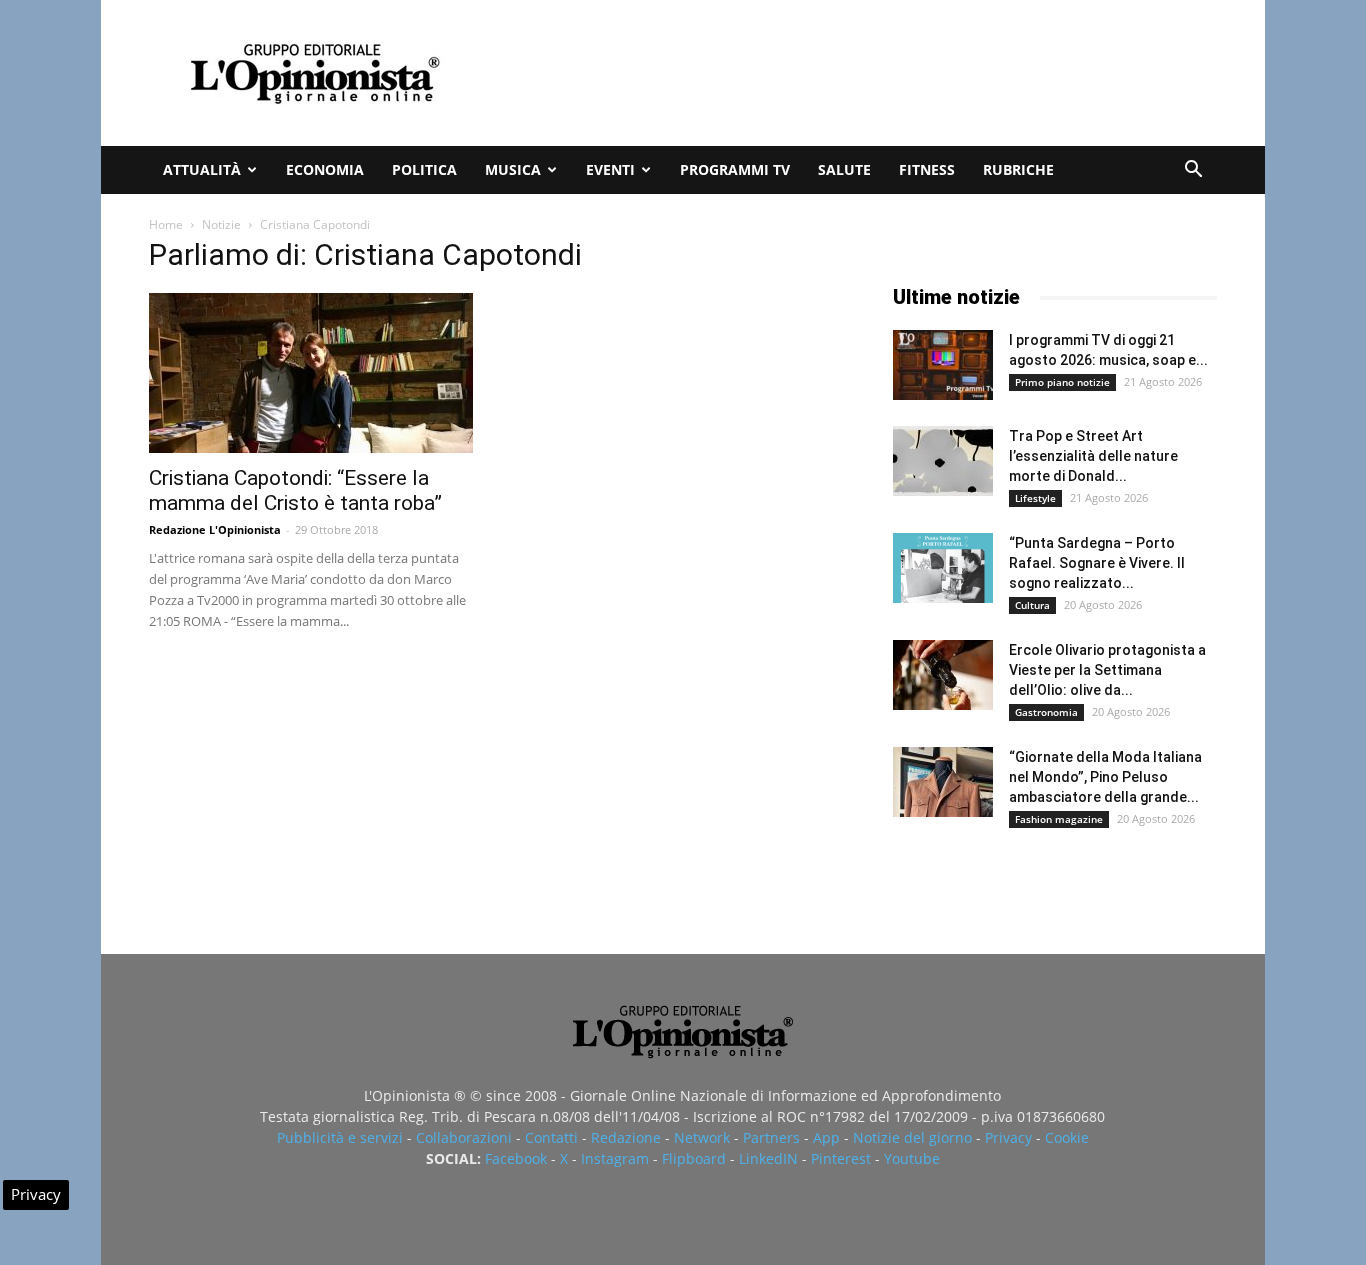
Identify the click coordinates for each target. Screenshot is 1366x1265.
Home (166, 224)
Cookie (1067, 1137)
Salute (844, 169)
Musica (513, 169)
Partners (771, 1137)
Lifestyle (1035, 498)
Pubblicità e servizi (340, 1137)
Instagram (615, 1158)
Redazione (626, 1137)
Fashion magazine (1059, 819)
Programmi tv (735, 169)
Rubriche (1018, 169)
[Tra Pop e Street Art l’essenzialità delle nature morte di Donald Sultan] (943, 461)
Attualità (202, 169)
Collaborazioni (464, 1137)
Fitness (927, 169)
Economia (325, 169)
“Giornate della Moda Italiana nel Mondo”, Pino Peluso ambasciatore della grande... (1105, 777)
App (826, 1137)
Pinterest (841, 1158)
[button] (1193, 171)
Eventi (610, 169)
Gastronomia (1046, 712)
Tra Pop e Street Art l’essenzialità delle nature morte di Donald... (1093, 456)
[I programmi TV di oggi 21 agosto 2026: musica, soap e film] (943, 365)
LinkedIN (768, 1158)
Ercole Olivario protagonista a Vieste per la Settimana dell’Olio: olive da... (1107, 670)
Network (702, 1137)
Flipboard (694, 1158)
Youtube (912, 1158)
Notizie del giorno (912, 1137)
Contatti (551, 1137)
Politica (424, 169)
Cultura (1032, 605)
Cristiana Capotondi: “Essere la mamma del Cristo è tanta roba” (295, 490)
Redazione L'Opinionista (215, 529)
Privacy (1008, 1137)
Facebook (516, 1158)
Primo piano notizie (1062, 382)
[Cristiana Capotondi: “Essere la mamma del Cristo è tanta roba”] (311, 373)
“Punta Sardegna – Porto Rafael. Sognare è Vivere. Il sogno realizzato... (1097, 563)
